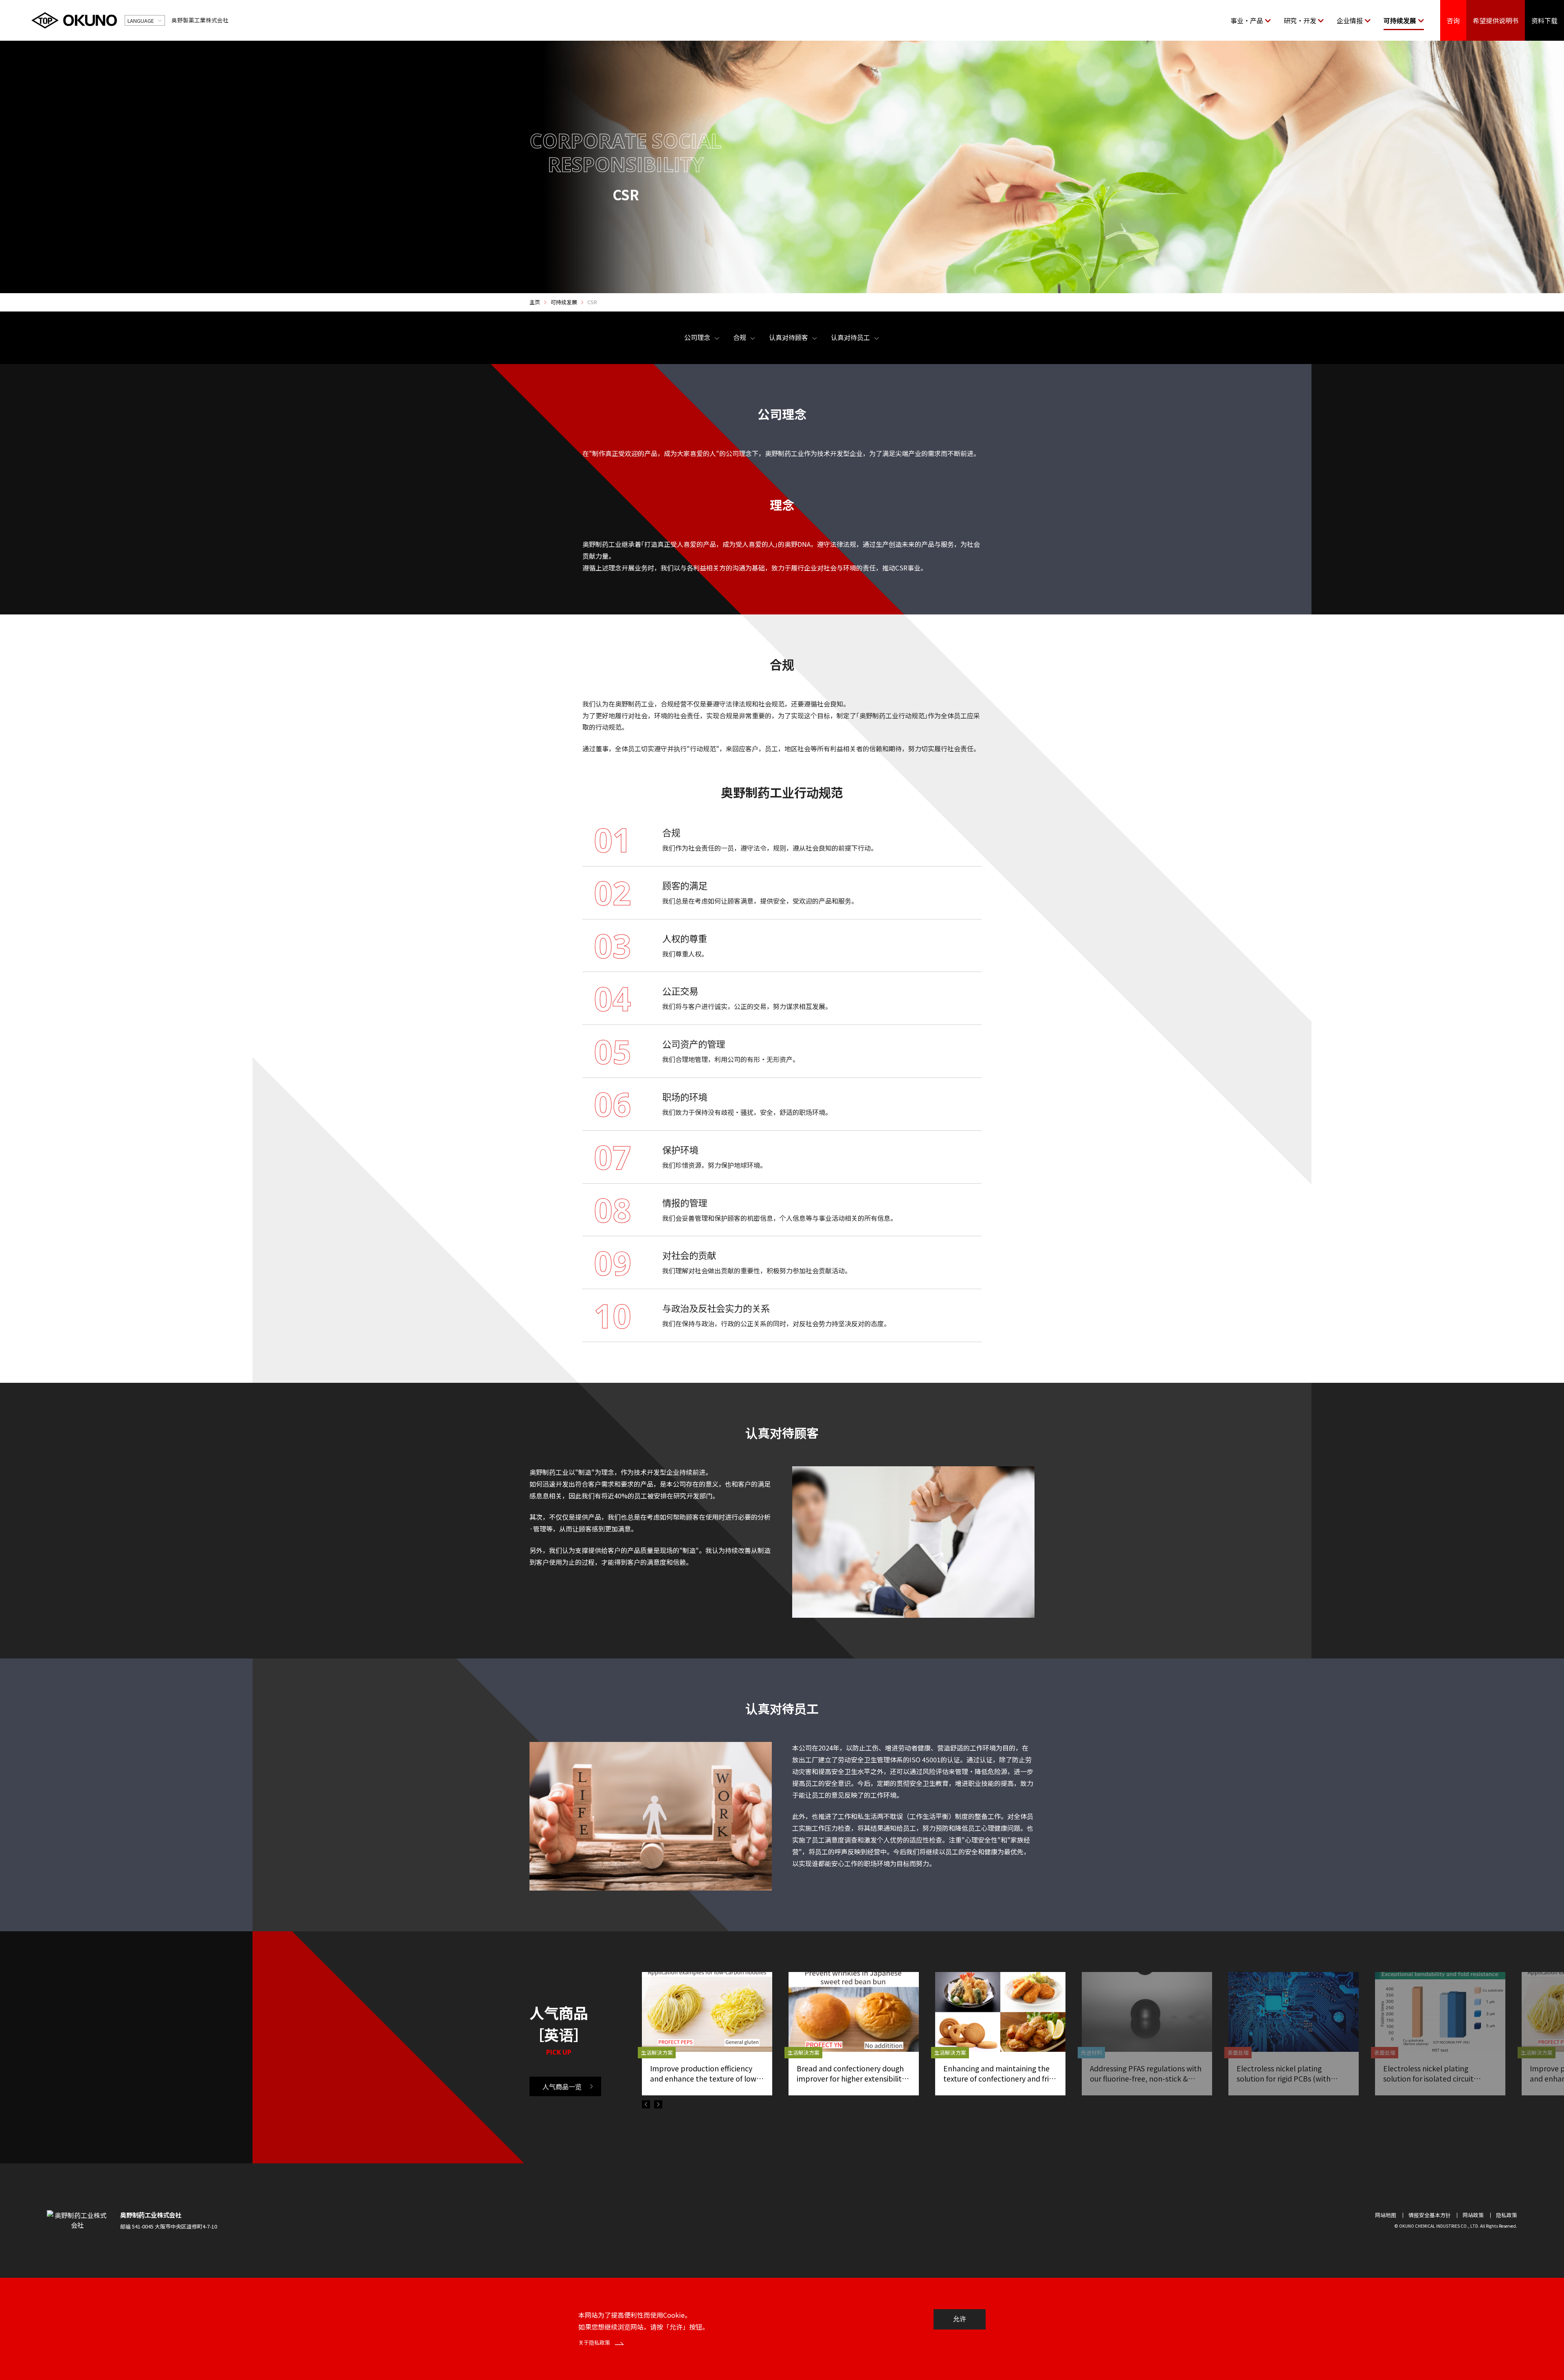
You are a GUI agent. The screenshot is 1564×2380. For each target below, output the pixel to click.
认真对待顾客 (789, 337)
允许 (960, 2319)
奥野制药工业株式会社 (151, 2215)
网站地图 (1386, 2215)
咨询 (1453, 20)
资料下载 (1544, 20)
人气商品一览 (562, 2086)
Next (658, 2104)
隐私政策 (1507, 2215)
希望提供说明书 (1496, 20)
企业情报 (1350, 20)
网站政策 (1473, 2215)
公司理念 (697, 337)
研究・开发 (1300, 20)
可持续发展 (1400, 20)
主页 (535, 302)
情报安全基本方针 (1430, 2215)
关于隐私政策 (595, 2342)
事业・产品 (1247, 20)
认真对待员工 (850, 337)
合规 (740, 337)
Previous (646, 2104)
